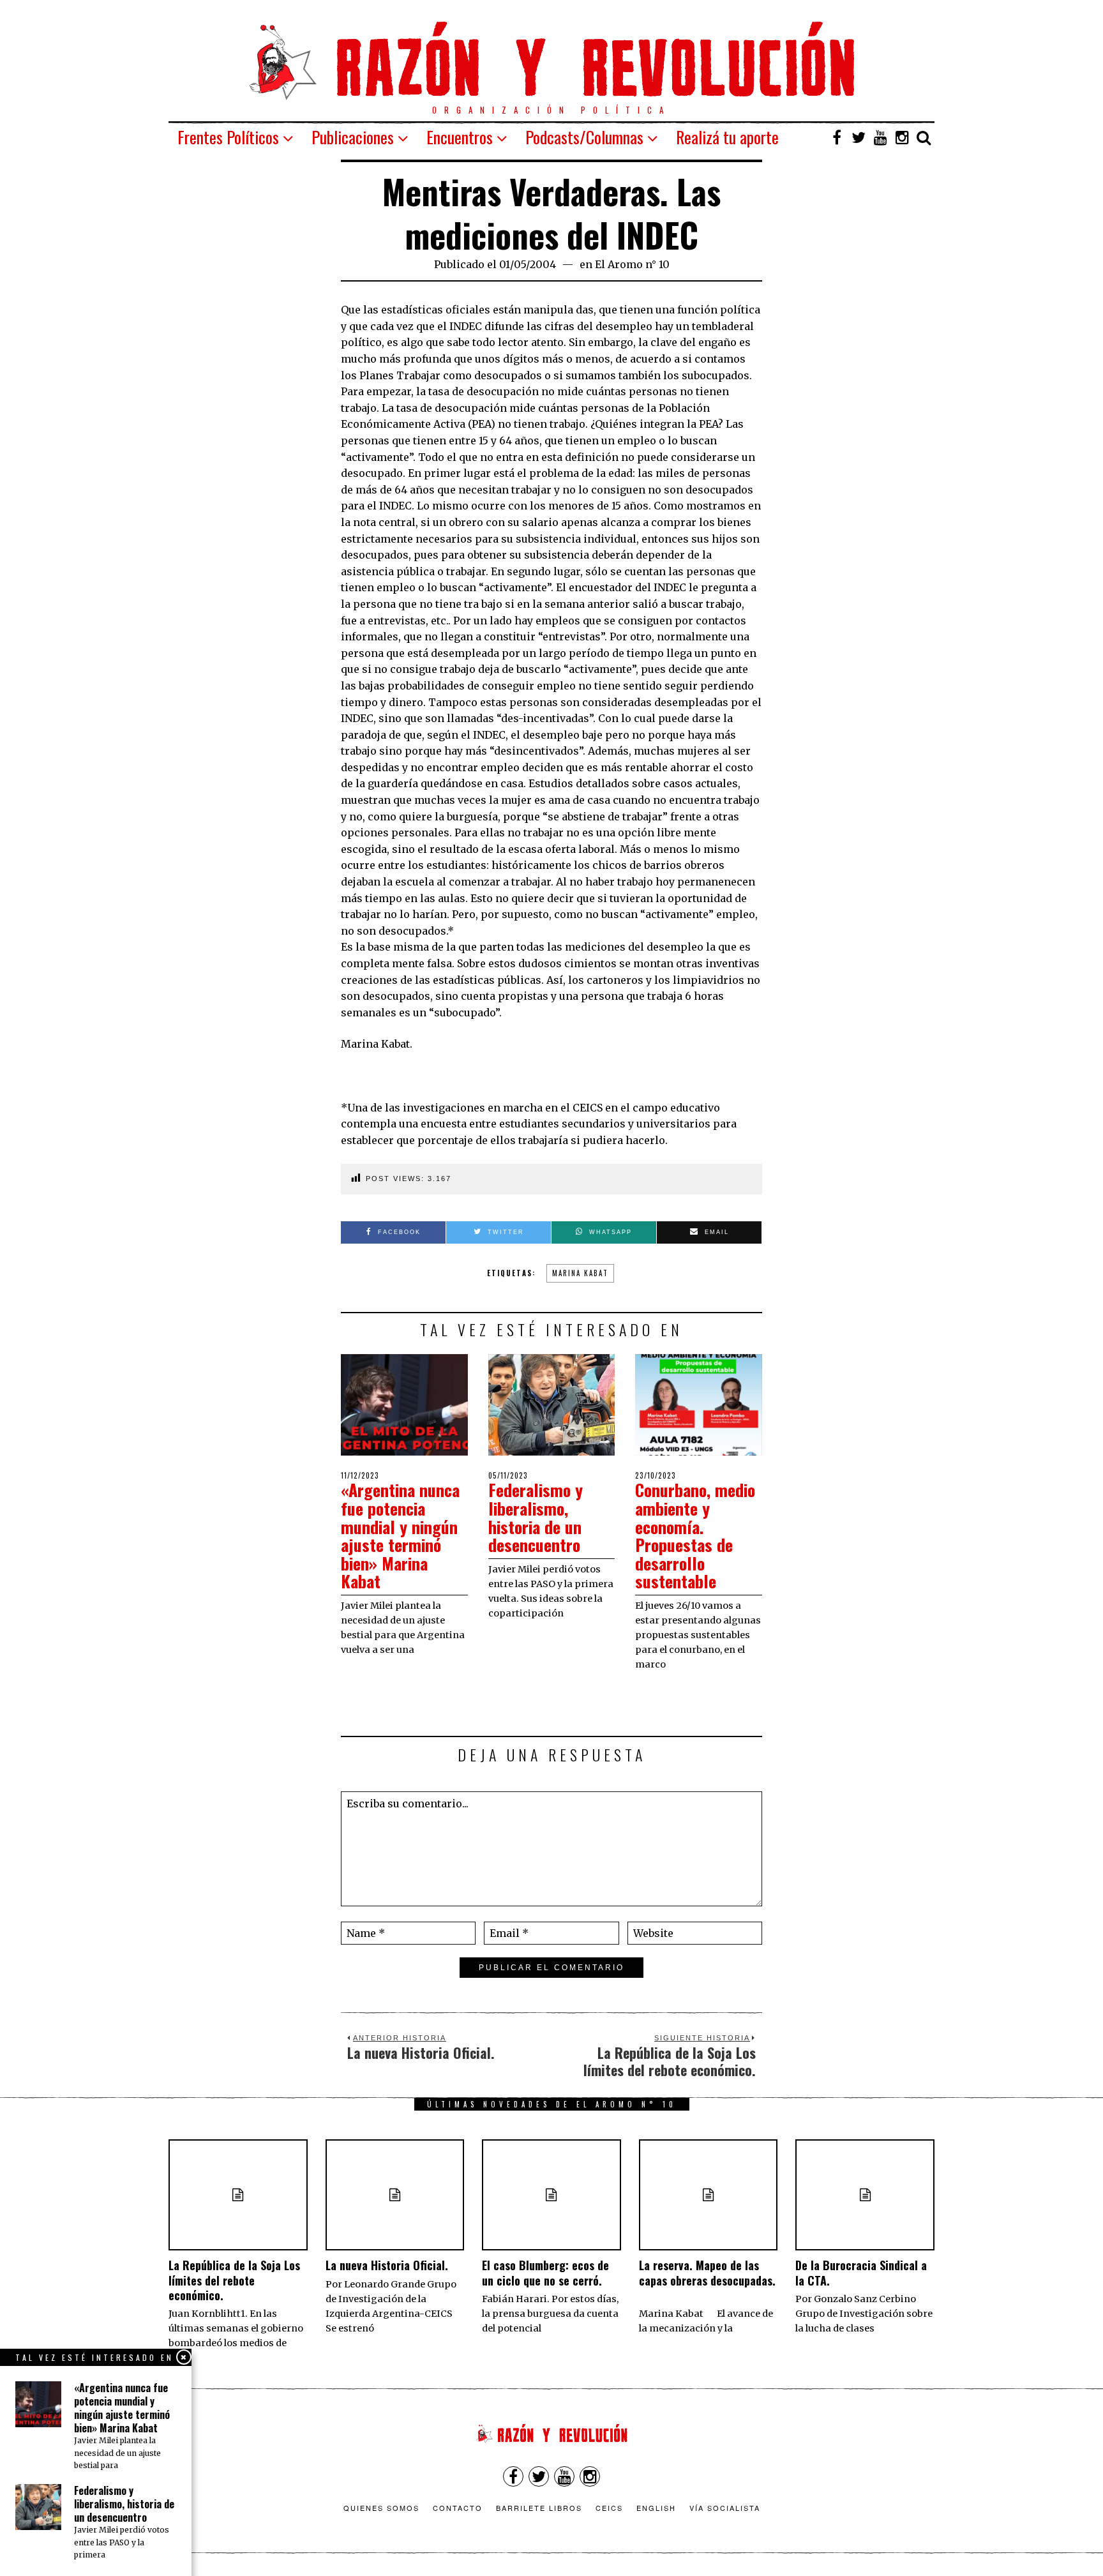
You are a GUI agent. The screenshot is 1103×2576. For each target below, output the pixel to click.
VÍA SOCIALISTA (725, 2508)
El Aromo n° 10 (632, 264)
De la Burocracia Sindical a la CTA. (861, 2272)
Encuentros (460, 137)
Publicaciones (353, 137)
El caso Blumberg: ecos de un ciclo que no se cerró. (545, 2272)
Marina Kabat (580, 1273)
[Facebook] (837, 137)
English (656, 2508)
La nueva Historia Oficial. (387, 2265)
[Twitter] (859, 137)
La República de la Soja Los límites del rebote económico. (234, 2280)
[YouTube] (880, 137)
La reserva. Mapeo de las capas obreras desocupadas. (707, 2280)
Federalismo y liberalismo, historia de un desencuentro (536, 1517)
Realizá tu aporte (727, 137)
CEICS (609, 2508)
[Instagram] (902, 137)
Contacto (458, 2508)
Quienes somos (381, 2508)
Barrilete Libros (539, 2508)
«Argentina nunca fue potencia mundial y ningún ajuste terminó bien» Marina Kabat (400, 1535)
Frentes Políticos (228, 137)
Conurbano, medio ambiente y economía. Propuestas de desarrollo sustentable (695, 1535)
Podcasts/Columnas (584, 137)
